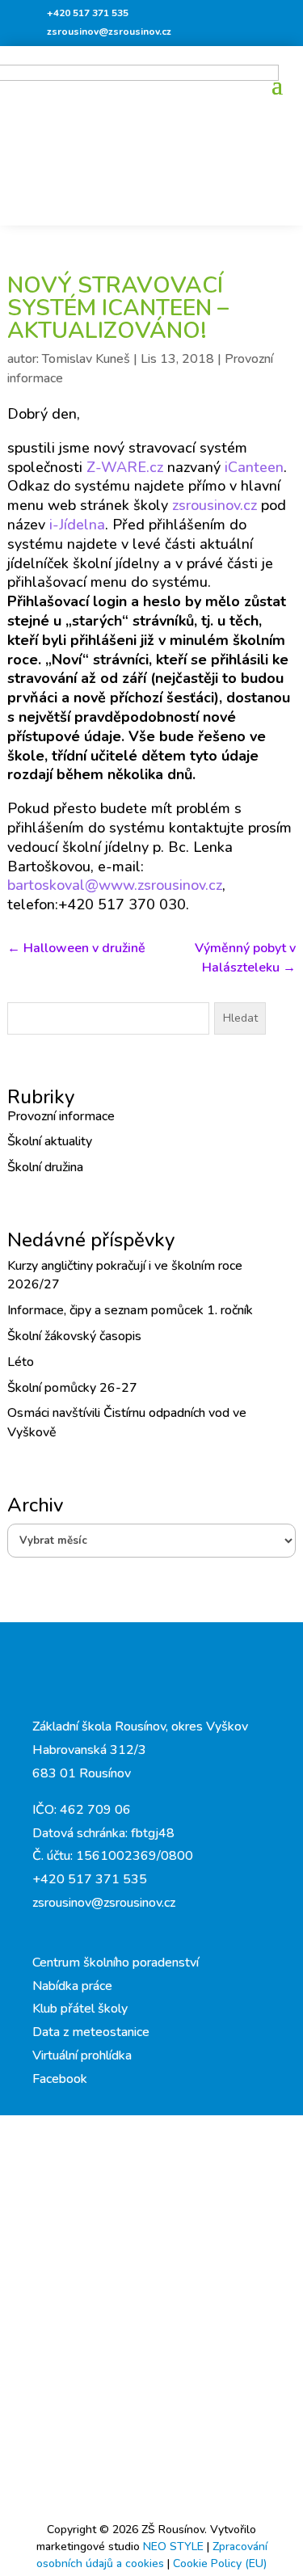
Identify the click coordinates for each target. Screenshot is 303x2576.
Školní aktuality (50, 1141)
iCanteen (254, 467)
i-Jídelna (77, 525)
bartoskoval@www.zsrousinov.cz (115, 885)
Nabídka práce (72, 1986)
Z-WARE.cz (125, 467)
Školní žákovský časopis (74, 1336)
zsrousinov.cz (217, 505)
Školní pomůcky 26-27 (72, 1388)
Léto (21, 1362)
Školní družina (45, 1167)
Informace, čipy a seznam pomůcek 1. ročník (130, 1310)
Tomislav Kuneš (86, 359)
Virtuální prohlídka (82, 2055)
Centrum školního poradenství (116, 1963)
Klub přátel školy (80, 2009)
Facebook (60, 2079)
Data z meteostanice (91, 2032)
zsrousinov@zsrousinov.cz (109, 32)
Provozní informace (61, 1116)
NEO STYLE (175, 2546)
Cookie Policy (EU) (220, 2563)
